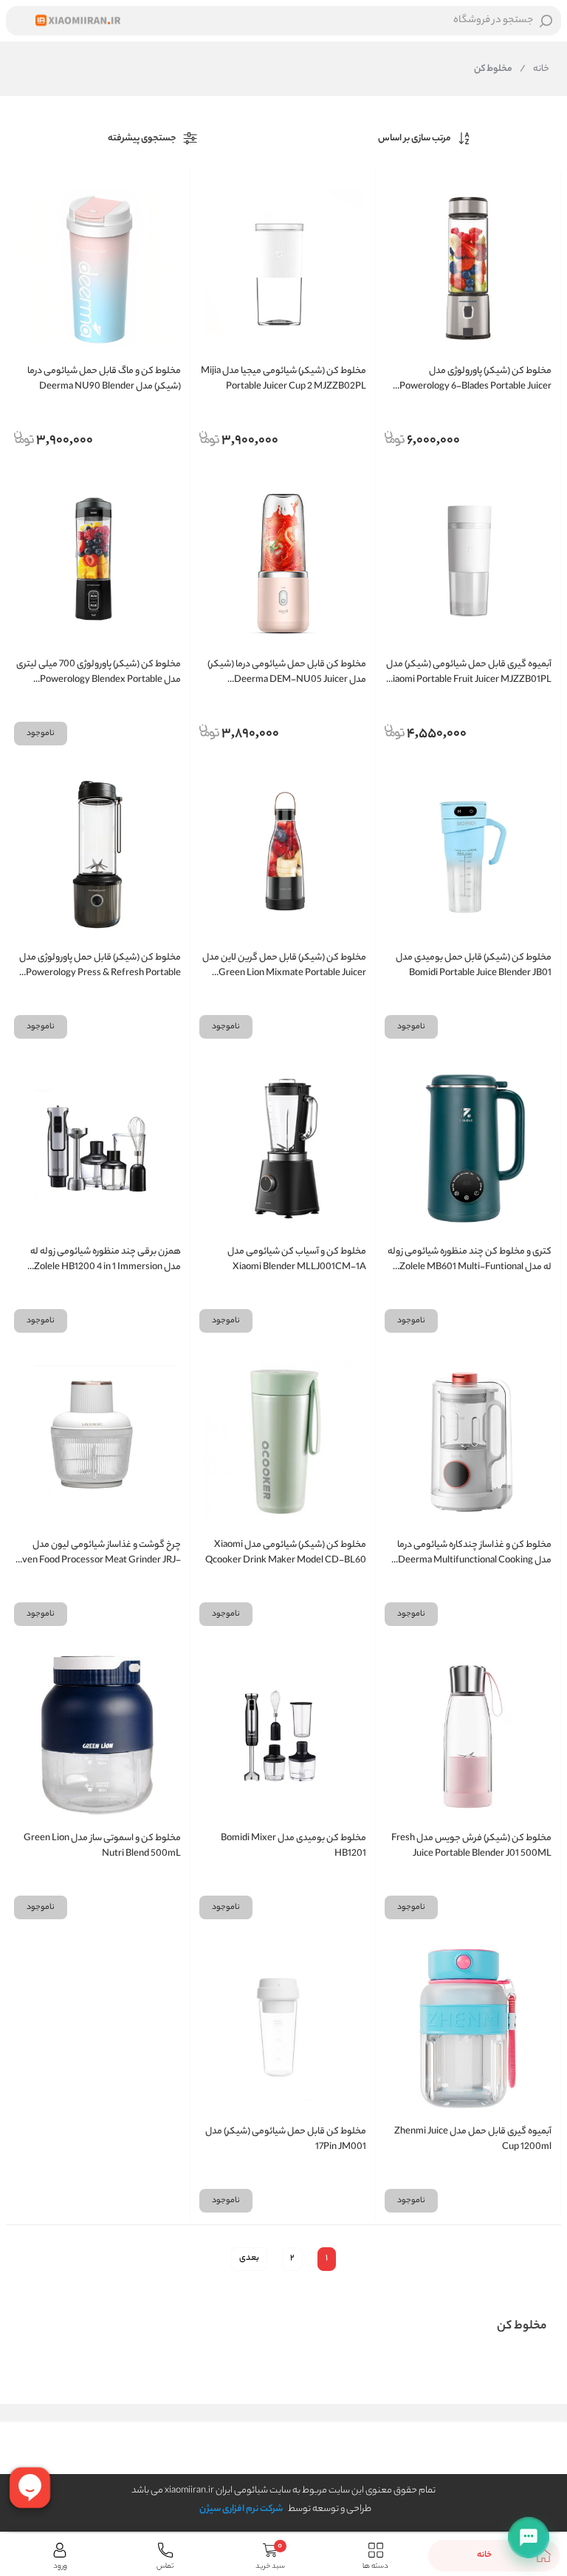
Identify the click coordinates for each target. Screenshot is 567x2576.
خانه (535, 69)
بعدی (249, 2258)
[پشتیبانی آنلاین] (529, 2538)
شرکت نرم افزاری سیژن (241, 2509)
